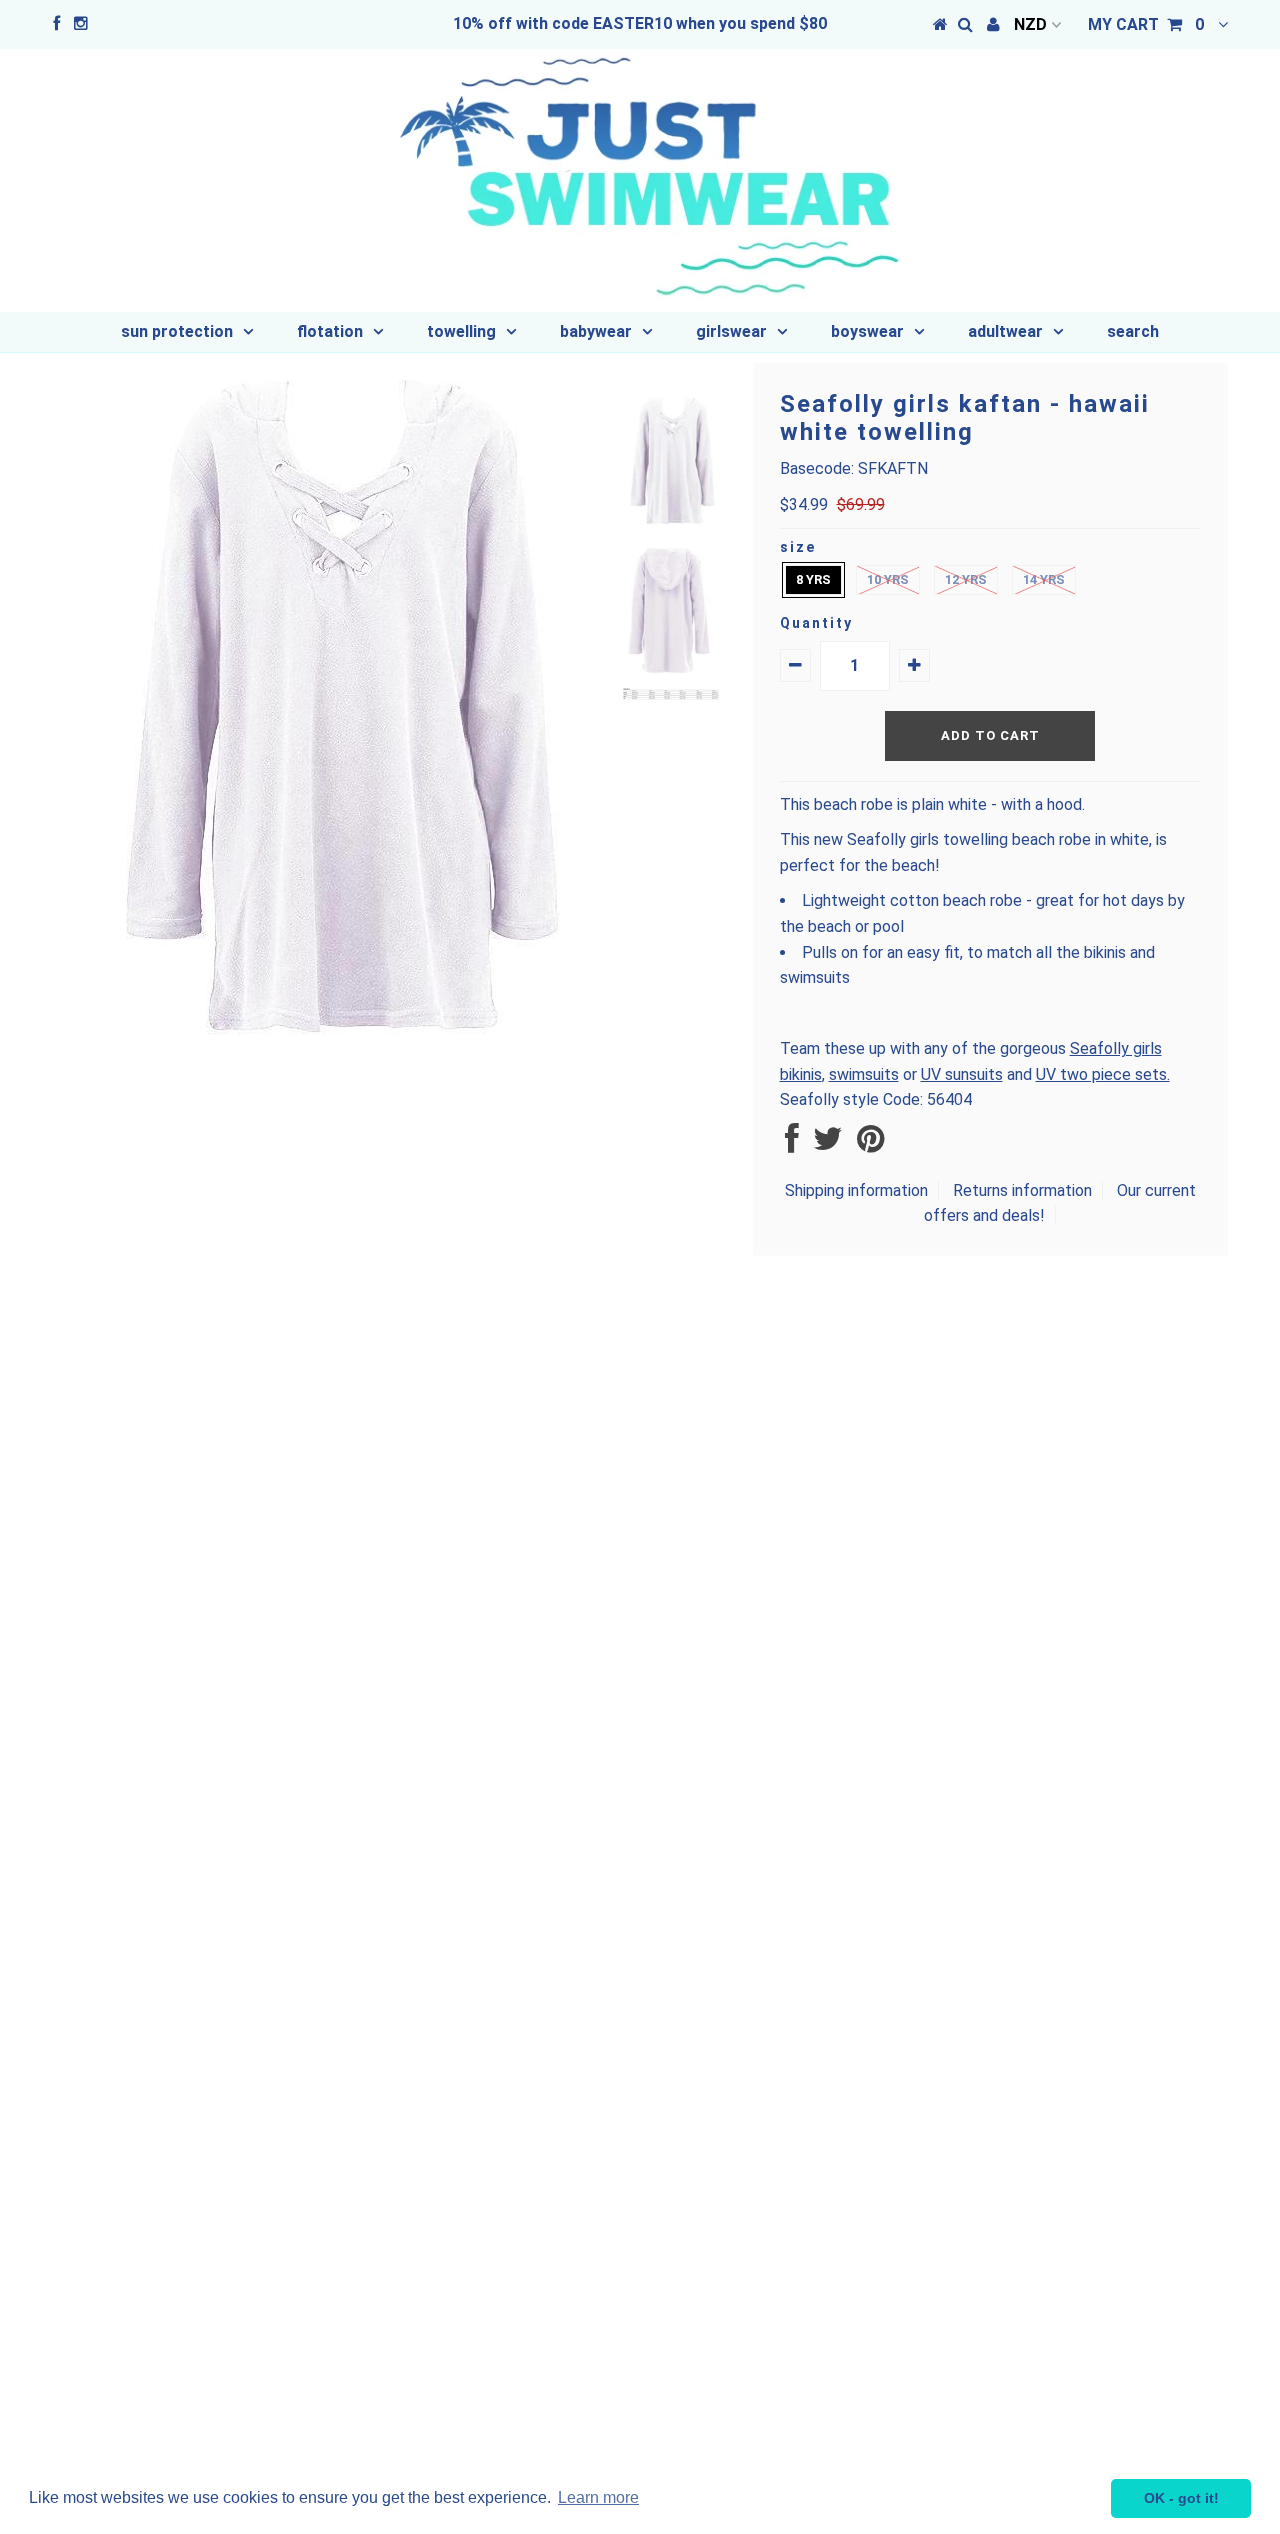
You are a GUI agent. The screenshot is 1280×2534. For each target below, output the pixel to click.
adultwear (1005, 331)
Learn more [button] (598, 2497)
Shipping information (856, 1190)
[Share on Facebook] (792, 1144)
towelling (461, 331)
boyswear (867, 331)
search (1133, 331)
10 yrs (888, 579)
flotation (330, 331)
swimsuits (864, 1074)
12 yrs (966, 579)
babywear (596, 331)
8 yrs (813, 579)
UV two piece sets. (1103, 1074)
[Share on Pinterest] (870, 1144)
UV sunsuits (962, 1074)
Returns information (1022, 1190)
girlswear (731, 331)
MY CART (1146, 24)
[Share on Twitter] (828, 1144)
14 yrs (1044, 579)
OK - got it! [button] (1181, 2498)
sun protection (177, 331)
